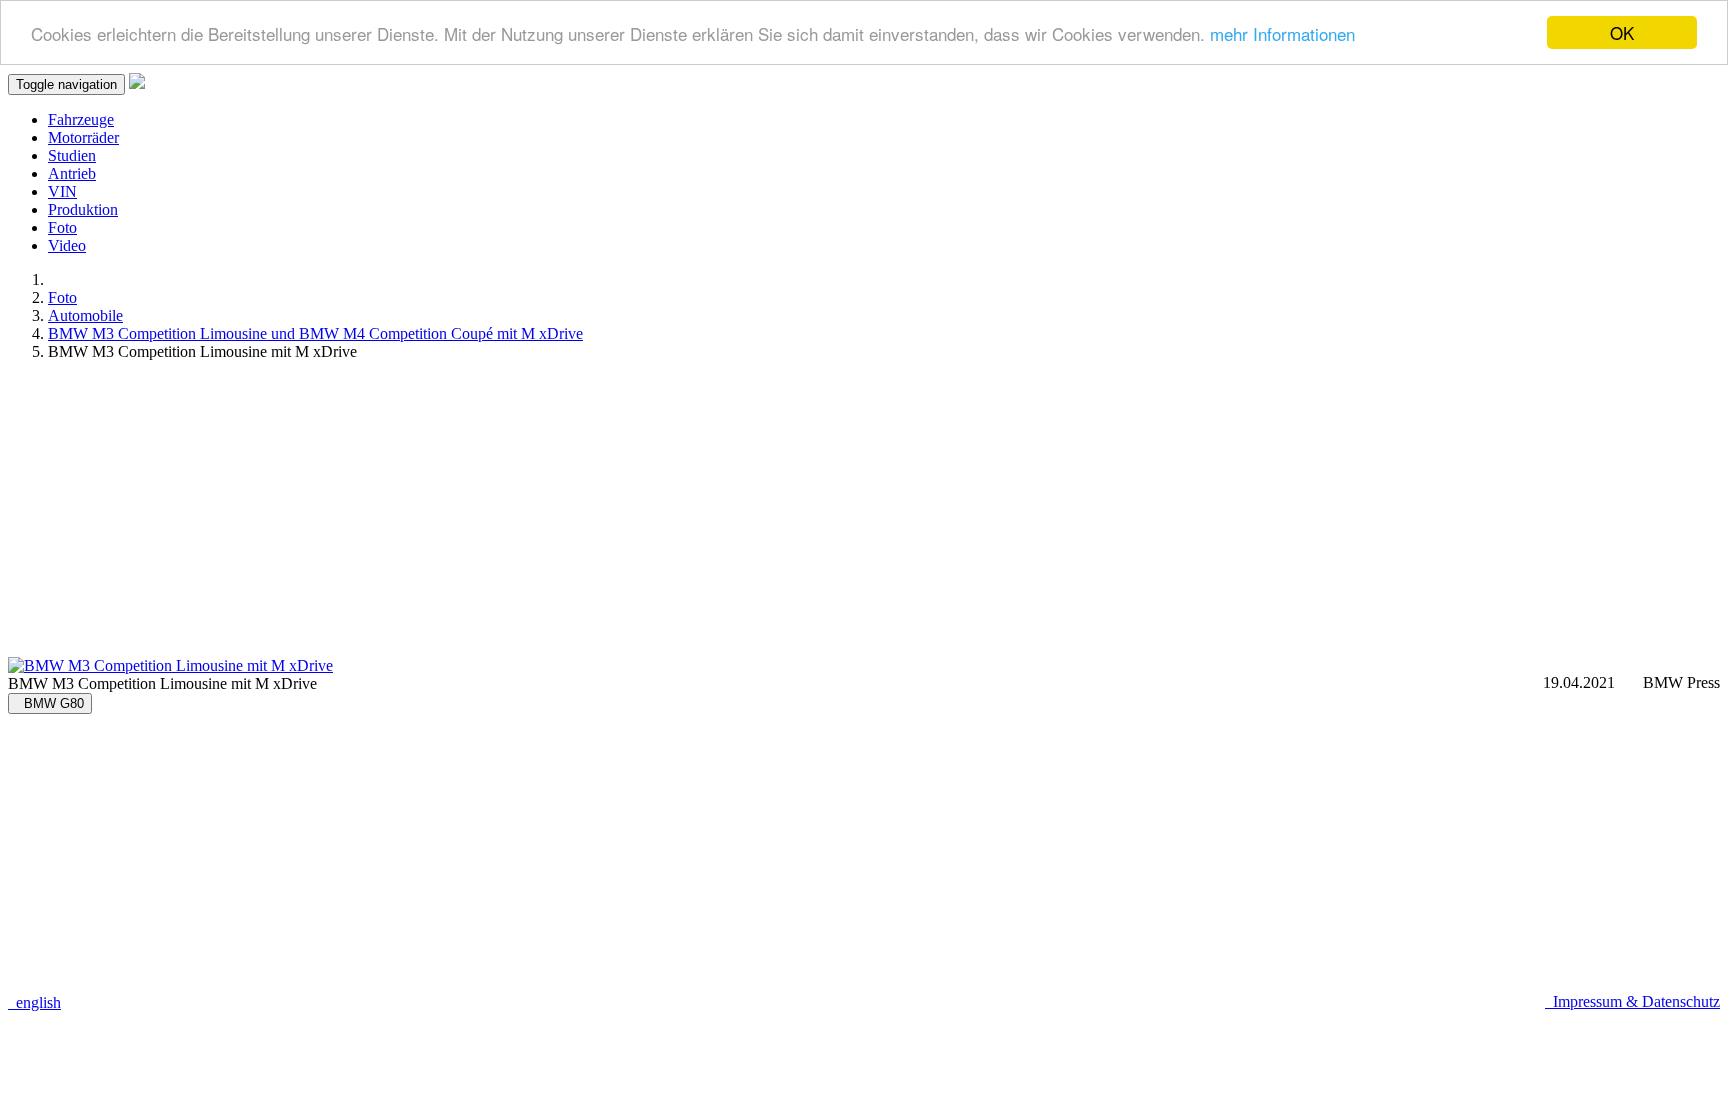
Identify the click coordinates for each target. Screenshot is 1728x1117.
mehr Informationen (1282, 33)
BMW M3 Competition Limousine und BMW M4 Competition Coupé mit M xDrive (315, 333)
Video (67, 245)
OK (1622, 32)
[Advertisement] (608, 517)
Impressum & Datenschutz (1632, 1001)
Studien (72, 155)
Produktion (83, 209)
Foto (62, 227)
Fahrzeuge (81, 119)
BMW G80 (50, 703)
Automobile (85, 315)
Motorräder (83, 137)
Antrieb (72, 173)
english (34, 1002)
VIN (62, 191)
